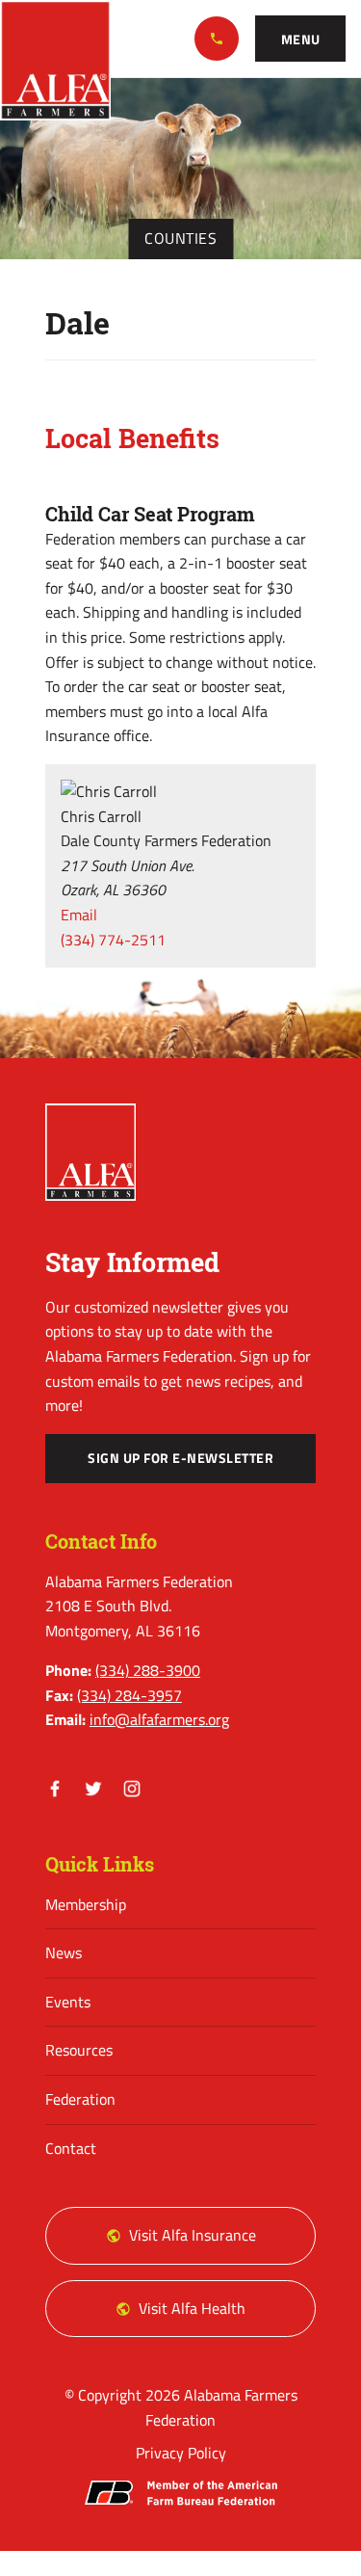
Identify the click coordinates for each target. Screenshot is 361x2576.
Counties (180, 238)
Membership (86, 1904)
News (64, 1952)
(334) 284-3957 (129, 1695)
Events (68, 2002)
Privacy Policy (181, 2453)
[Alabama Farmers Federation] (90, 1153)
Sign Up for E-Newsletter (180, 1458)
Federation (80, 2099)
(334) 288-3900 (217, 39)
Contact (71, 2148)
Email (79, 915)
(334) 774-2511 (113, 940)
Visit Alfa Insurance (193, 2235)
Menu (301, 40)
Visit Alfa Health (192, 2308)
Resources (79, 2050)
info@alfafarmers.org (159, 1719)
